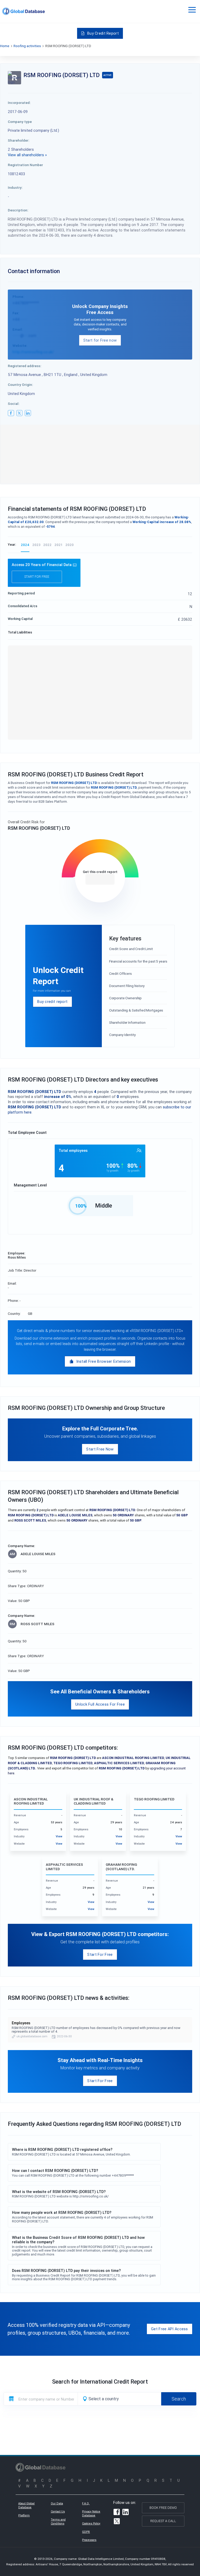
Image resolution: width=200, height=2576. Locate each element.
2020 (70, 545)
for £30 (100, 879)
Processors (89, 2540)
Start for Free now (100, 340)
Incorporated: (19, 103)
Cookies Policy (91, 2523)
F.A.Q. (86, 2503)
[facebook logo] (11, 413)
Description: (18, 210)
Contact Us (58, 2511)
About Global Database (26, 2505)
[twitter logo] (20, 413)
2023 (36, 545)
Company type (20, 122)
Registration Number (25, 165)
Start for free (37, 577)
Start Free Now (100, 1449)
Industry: (15, 187)
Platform (24, 2515)
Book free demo (163, 2508)
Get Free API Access (170, 2329)
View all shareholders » (27, 155)
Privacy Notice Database (91, 2514)
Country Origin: (20, 385)
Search (179, 2399)
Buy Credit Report (103, 33)
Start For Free (100, 1954)
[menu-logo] (24, 11)
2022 (47, 545)
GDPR (86, 2532)
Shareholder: (19, 140)
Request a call (163, 2521)
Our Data (57, 2503)
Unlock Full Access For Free (100, 1704)
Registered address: (25, 366)
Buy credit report (52, 1001)
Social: (14, 404)
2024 (25, 545)
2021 (58, 545)
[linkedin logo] (28, 413)
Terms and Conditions (58, 2522)
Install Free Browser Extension (104, 1361)
